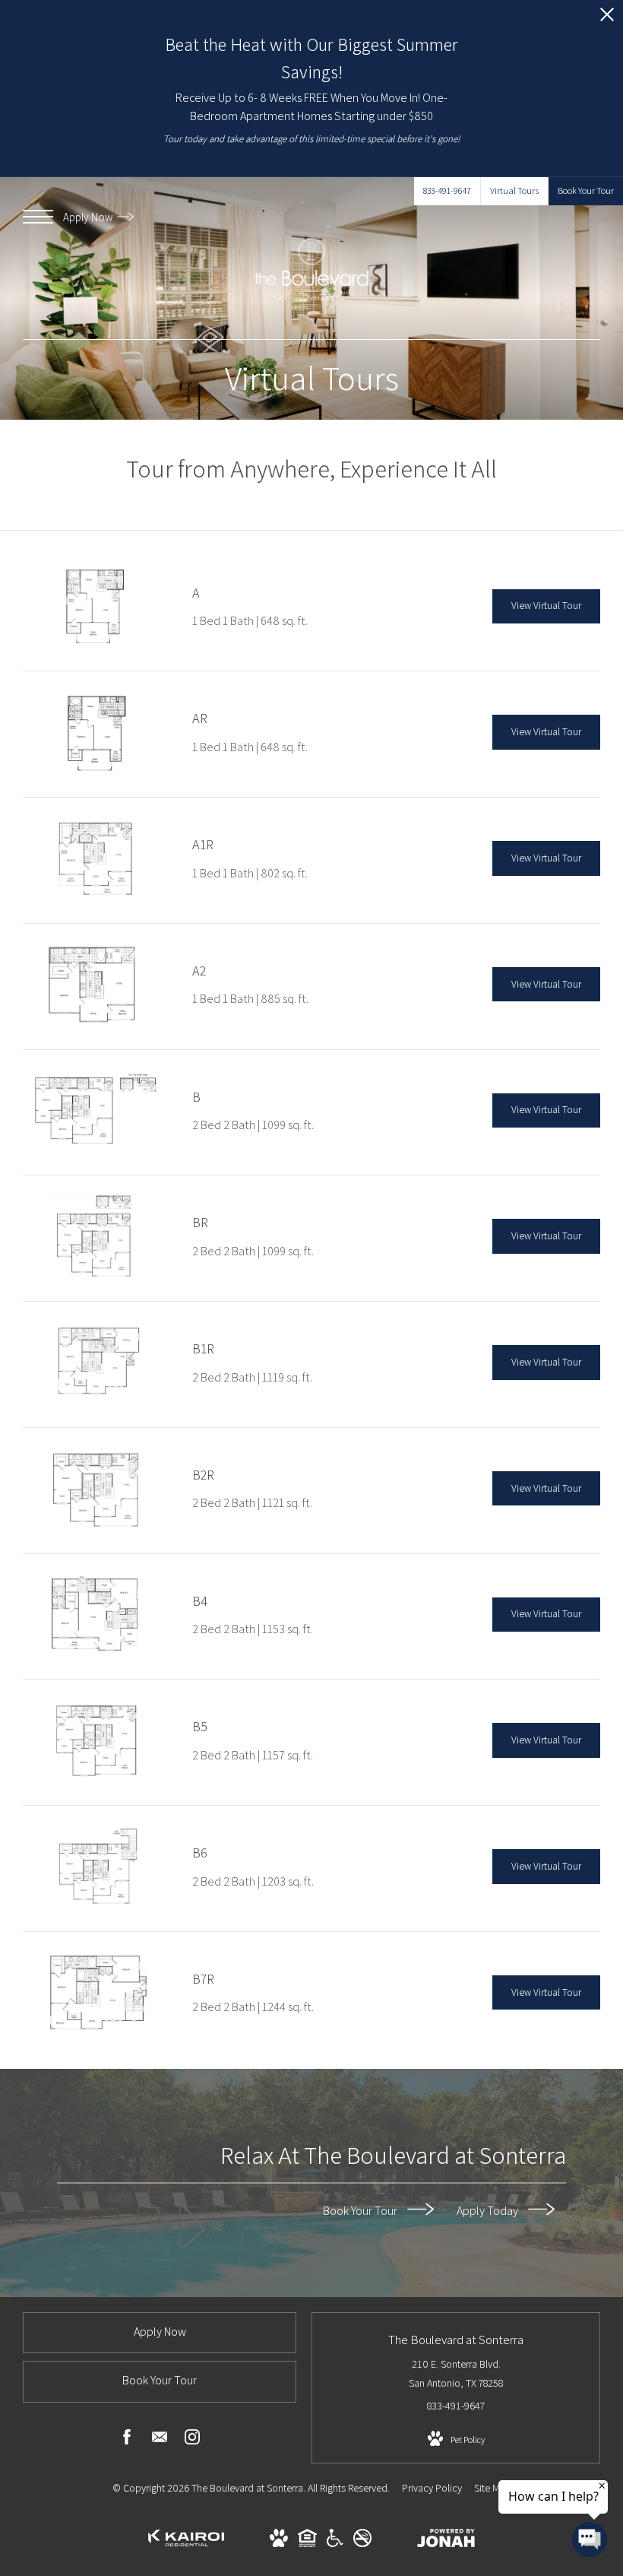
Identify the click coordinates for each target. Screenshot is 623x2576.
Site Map (493, 2488)
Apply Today (489, 2210)
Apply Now (89, 217)
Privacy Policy (432, 2488)
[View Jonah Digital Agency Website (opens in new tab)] (446, 2541)
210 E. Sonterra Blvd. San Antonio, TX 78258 (456, 2373)
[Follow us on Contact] (160, 2440)
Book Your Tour (361, 2210)
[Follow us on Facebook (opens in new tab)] (127, 2440)
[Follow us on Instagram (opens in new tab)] (192, 2440)
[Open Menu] (38, 217)
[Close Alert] (607, 19)
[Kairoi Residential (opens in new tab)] (186, 2551)
